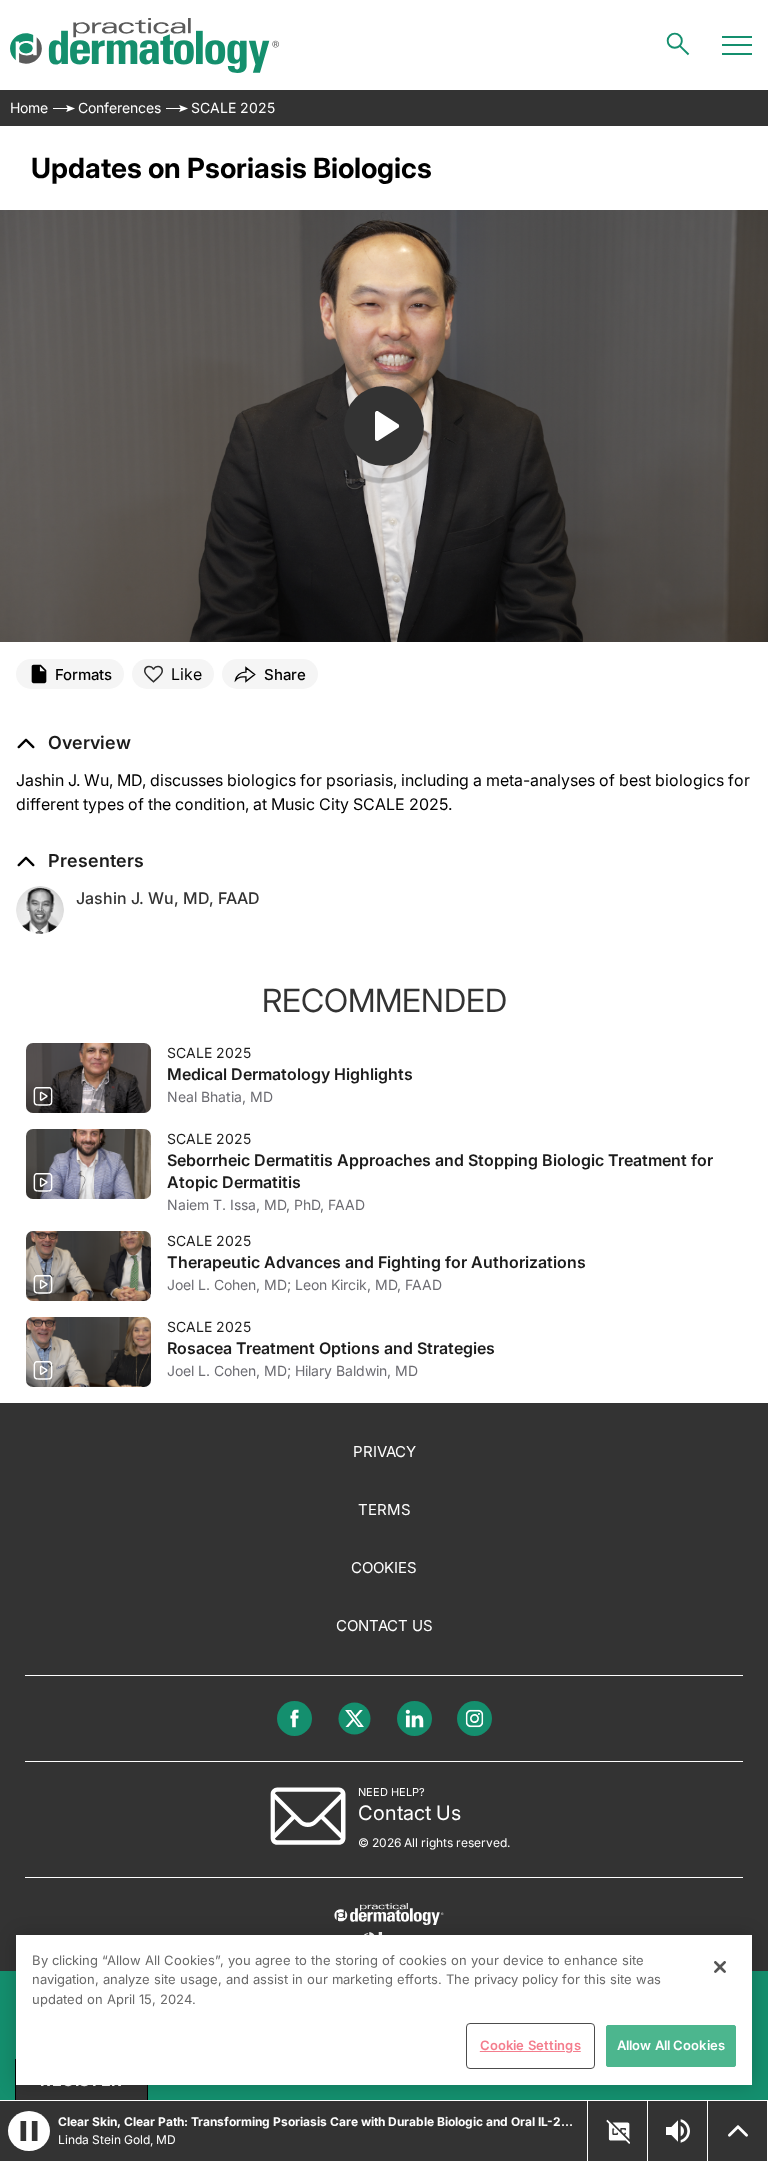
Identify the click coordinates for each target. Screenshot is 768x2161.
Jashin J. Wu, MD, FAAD (168, 898)
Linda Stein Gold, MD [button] (117, 2139)
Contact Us (384, 1625)
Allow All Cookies (671, 2045)
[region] (384, 2010)
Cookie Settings (530, 2045)
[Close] (720, 1967)
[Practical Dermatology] (144, 45)
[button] (73, 743)
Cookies (384, 1567)
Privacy (384, 1451)
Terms (384, 1509)
